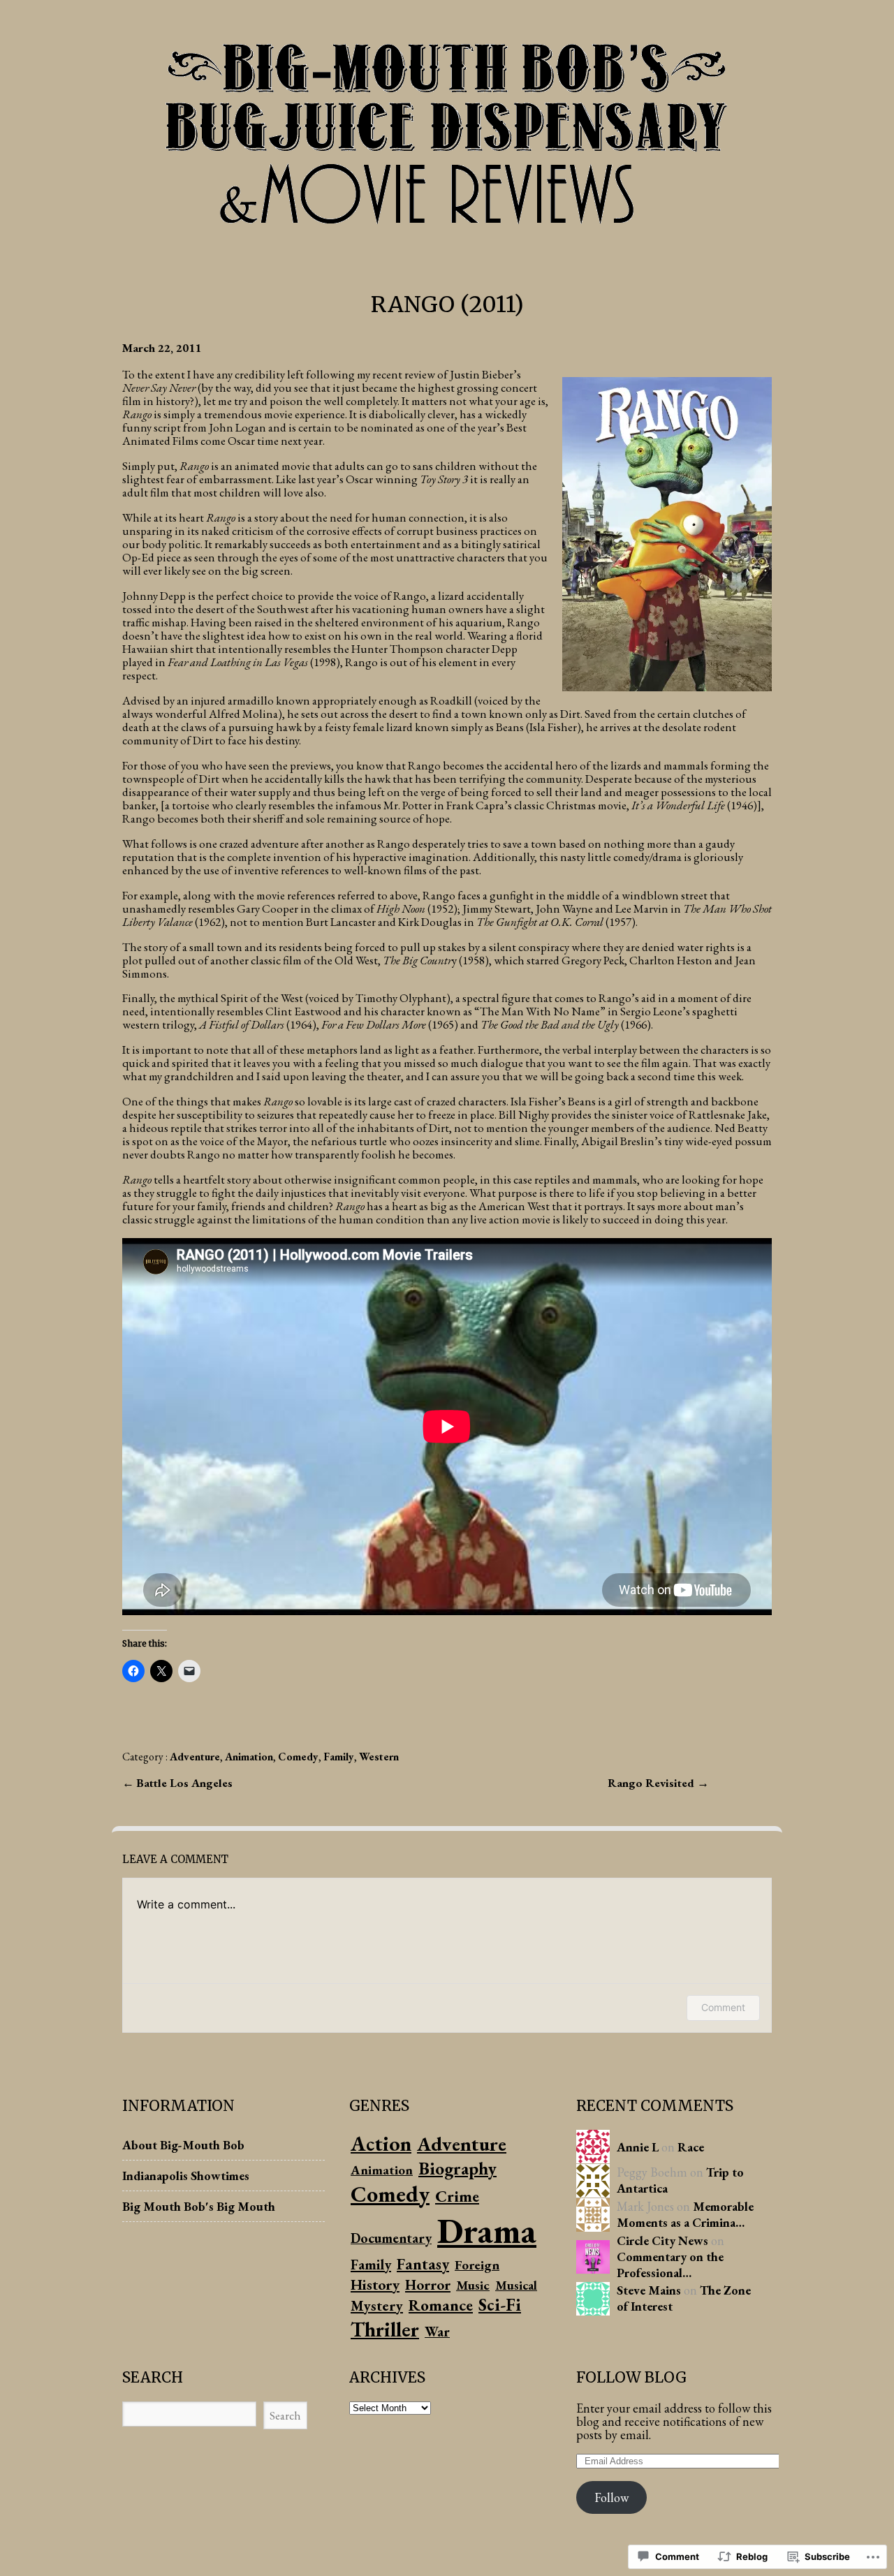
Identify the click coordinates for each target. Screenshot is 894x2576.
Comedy (298, 1757)
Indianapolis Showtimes (186, 2176)
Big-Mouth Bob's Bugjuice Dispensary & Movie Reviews (447, 130)
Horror (428, 2284)
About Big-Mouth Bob (183, 2145)
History (375, 2284)
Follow (611, 2497)
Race (691, 2147)
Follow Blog (631, 2377)
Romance (441, 2305)
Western (379, 1757)
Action (381, 2143)
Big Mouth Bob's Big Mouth (199, 2206)
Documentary (391, 2238)
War (437, 2332)
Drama (487, 2231)
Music (473, 2285)
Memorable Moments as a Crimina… (685, 2214)
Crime (457, 2196)
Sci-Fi (500, 2305)
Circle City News (662, 2240)
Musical (516, 2285)
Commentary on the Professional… (670, 2265)
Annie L (638, 2147)
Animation (249, 1757)
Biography (457, 2168)
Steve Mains (649, 2290)
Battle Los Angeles (184, 1783)
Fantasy (423, 2264)
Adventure (195, 1757)
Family (339, 1757)
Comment (723, 2007)
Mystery (377, 2305)
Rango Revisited (652, 1783)
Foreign (477, 2265)
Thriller (385, 2329)
